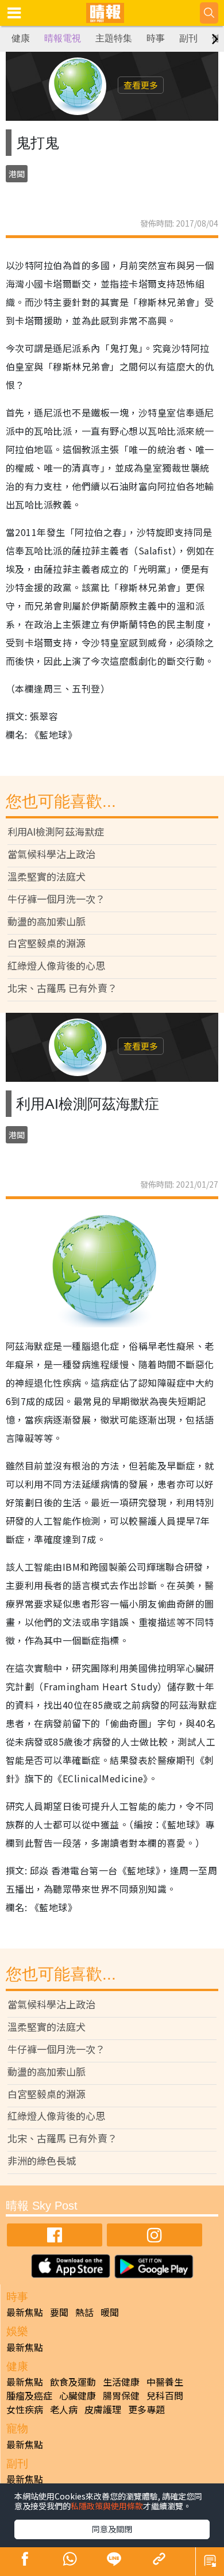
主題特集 (114, 38)
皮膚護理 (103, 2409)
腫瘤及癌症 (29, 2395)
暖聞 (110, 2312)
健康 (21, 38)
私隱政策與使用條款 (107, 2506)
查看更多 (141, 85)
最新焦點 (25, 2312)
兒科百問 (165, 2395)
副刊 (188, 38)
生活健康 (121, 2382)
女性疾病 (25, 2409)
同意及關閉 (112, 2529)
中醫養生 (165, 2382)
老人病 (64, 2409)
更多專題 (146, 2409)
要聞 (59, 2312)
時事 (156, 38)
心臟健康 (78, 2395)
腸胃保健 (121, 2395)
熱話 (84, 2312)
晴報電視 (63, 38)
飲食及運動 (73, 2382)
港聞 (17, 174)
